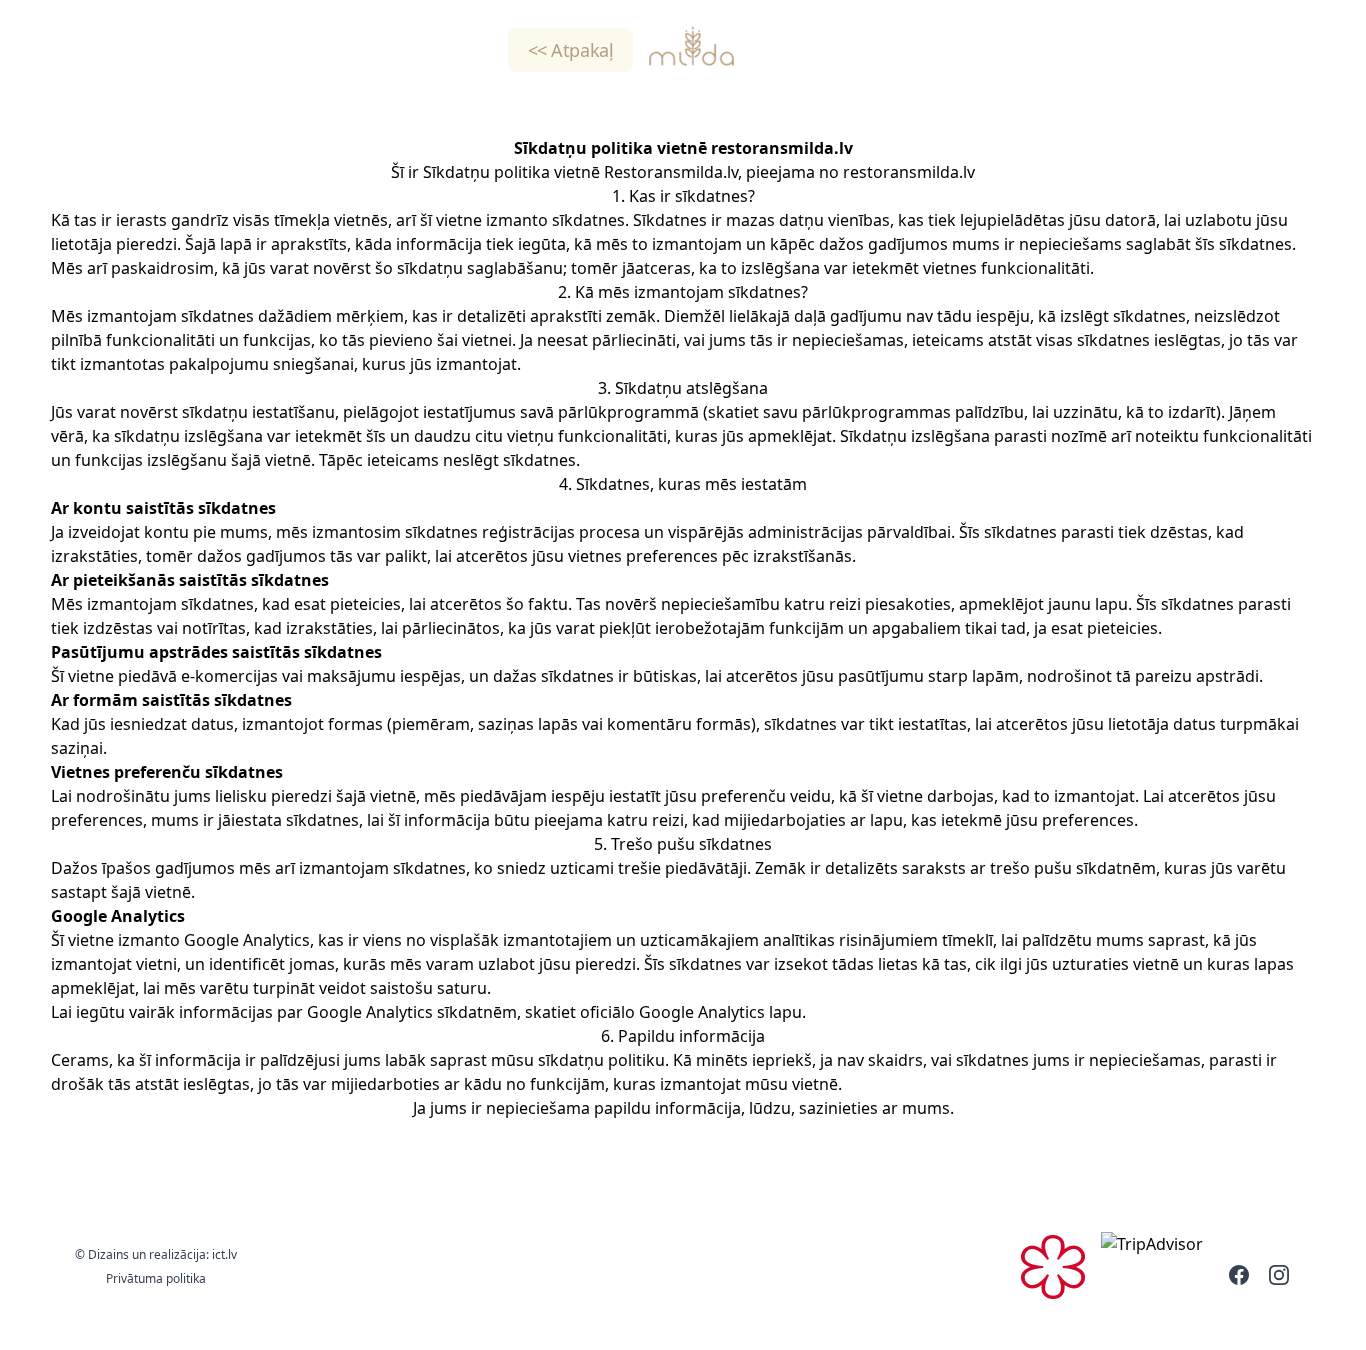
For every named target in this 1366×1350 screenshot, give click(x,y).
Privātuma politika (156, 1278)
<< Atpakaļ (571, 50)
